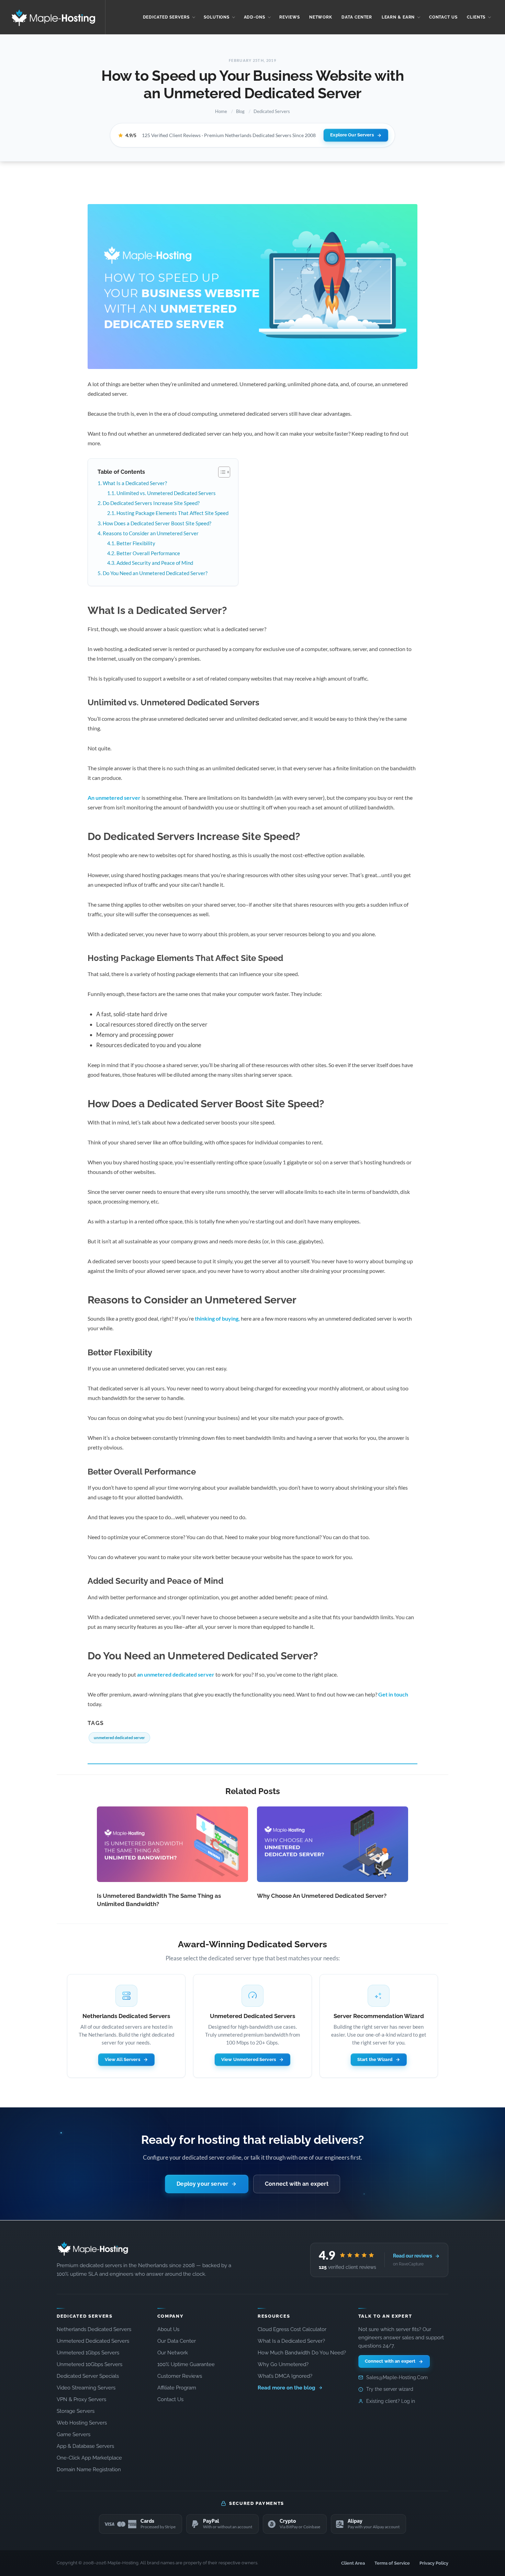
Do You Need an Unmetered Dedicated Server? (155, 573)
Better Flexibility (136, 543)
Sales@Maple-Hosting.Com (397, 2377)
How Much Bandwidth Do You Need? (302, 2353)
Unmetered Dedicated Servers (93, 2341)
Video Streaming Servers (86, 2388)
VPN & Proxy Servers (81, 2399)
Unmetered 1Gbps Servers (88, 2353)
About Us (168, 2329)
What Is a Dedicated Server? (135, 483)
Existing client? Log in (391, 2401)
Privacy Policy (434, 2563)
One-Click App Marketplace (89, 2458)
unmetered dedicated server (119, 1738)
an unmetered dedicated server (176, 1674)
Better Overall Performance (148, 553)
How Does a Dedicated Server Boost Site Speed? (157, 523)
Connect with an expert (297, 2184)
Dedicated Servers (272, 111)
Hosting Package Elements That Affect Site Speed (172, 513)
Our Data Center (177, 2341)
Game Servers (74, 2434)
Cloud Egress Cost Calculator (292, 2329)
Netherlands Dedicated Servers (94, 2329)
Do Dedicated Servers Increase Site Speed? (151, 503)
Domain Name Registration (89, 2469)
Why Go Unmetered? (283, 2364)
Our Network (173, 2353)
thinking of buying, (217, 1318)
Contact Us (170, 2399)
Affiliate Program (177, 2388)
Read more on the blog (287, 2388)
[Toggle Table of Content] (221, 472)
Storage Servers (76, 2411)
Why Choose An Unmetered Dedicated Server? (322, 1896)
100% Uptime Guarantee (186, 2364)
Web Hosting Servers (82, 2423)
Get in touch (393, 1694)
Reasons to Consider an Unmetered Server (151, 533)
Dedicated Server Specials (88, 2376)
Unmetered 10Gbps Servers (89, 2364)
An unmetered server (114, 798)
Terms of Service (392, 2563)
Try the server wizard (390, 2389)
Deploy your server (202, 2184)
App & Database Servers (85, 2446)
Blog (240, 111)
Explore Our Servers (352, 135)
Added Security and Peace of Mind (155, 563)
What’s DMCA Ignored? (285, 2376)
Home (221, 111)
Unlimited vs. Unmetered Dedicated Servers (166, 493)
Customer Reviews (180, 2376)
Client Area (353, 2563)
